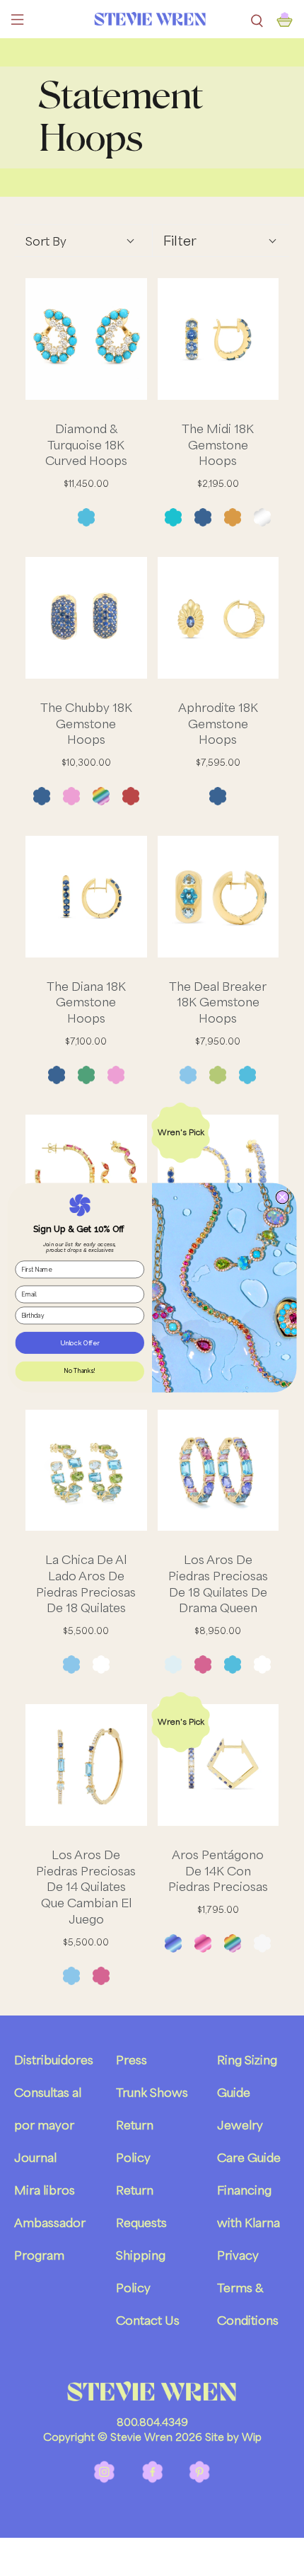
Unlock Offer (80, 1343)
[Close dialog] (282, 1197)
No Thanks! (80, 1372)
